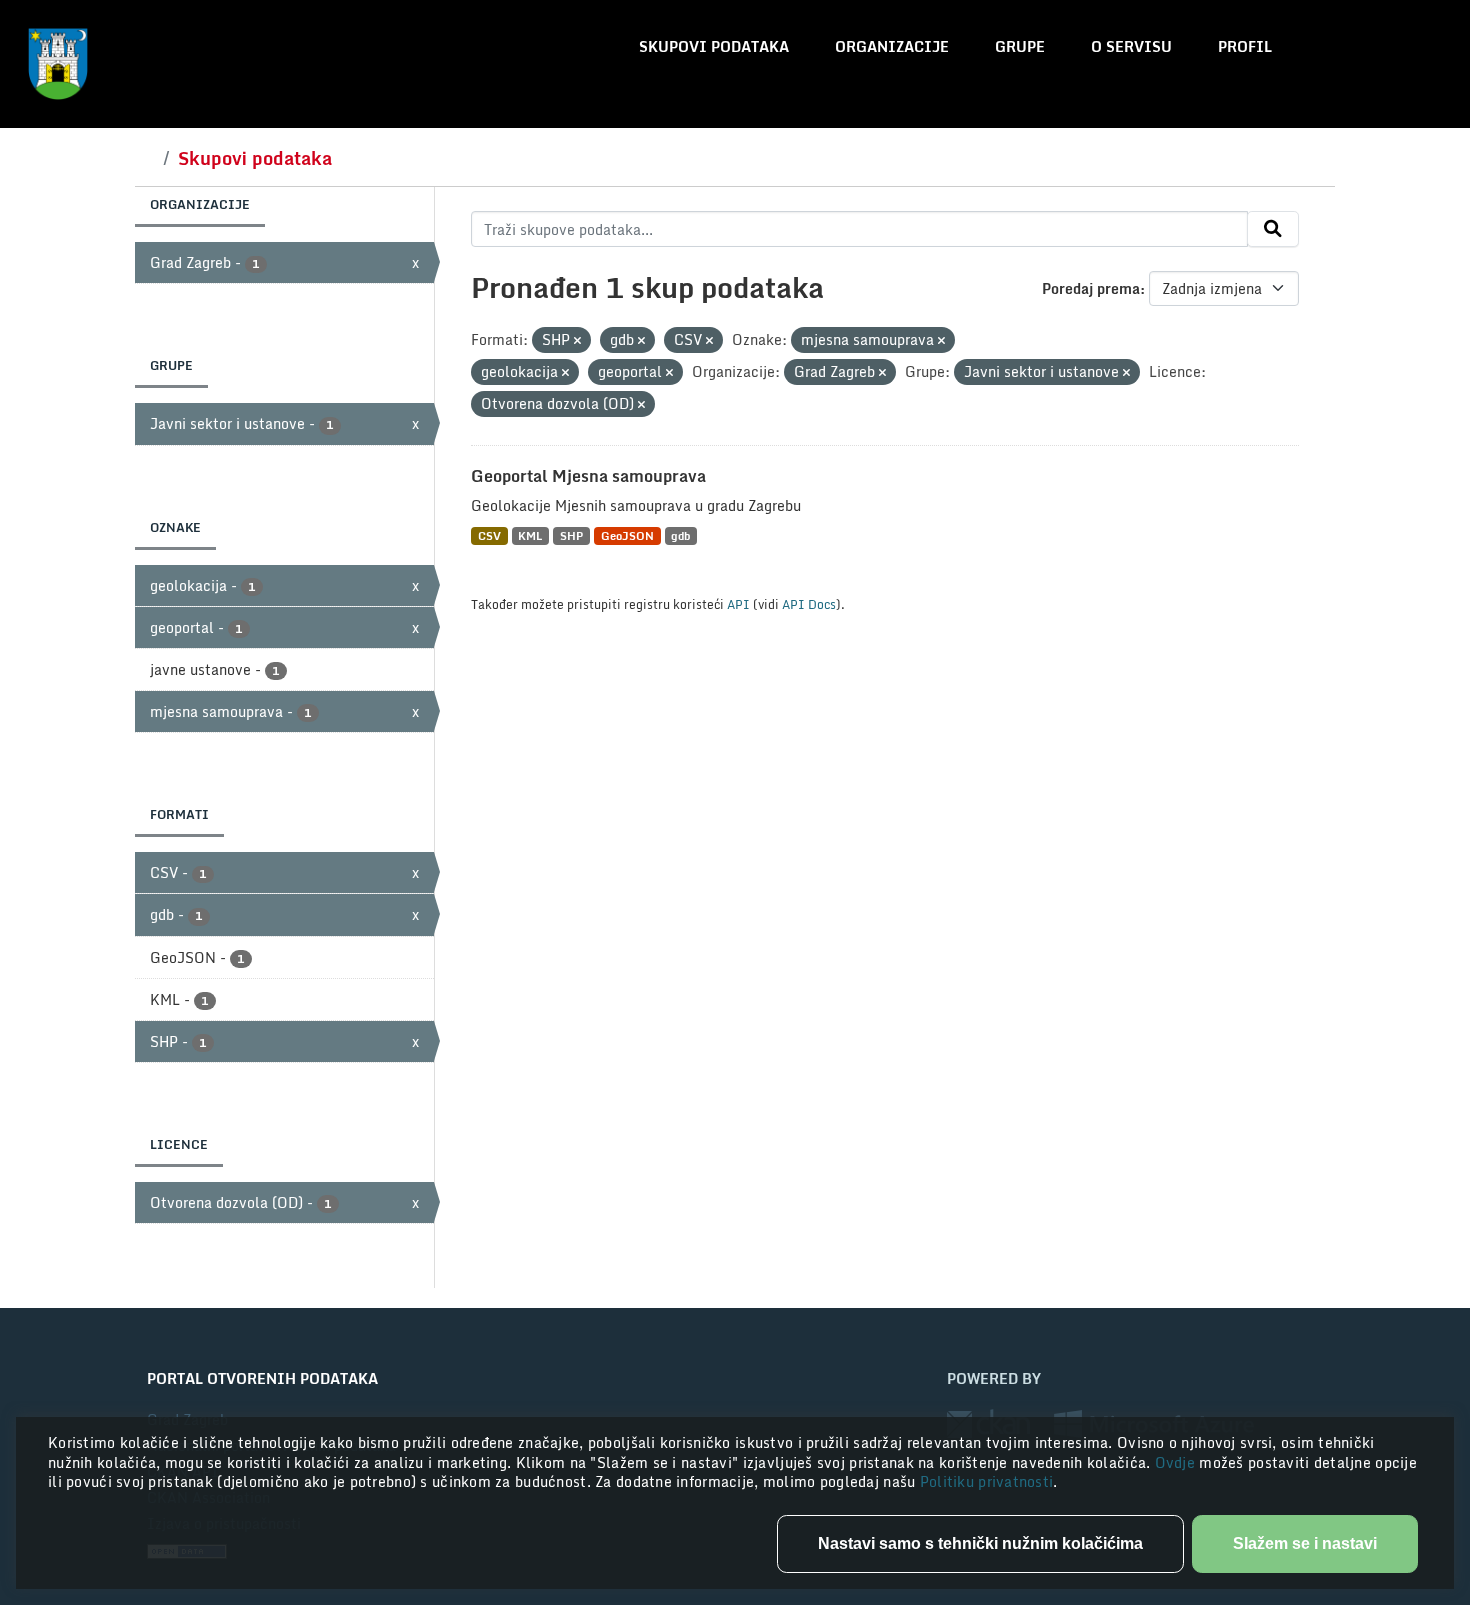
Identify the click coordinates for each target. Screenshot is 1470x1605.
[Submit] (1273, 229)
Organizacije (892, 46)
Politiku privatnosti (987, 1481)
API (738, 604)
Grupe (1020, 46)
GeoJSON (627, 535)
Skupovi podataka (714, 46)
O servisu (1131, 46)
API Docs (809, 604)
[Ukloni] (577, 341)
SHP (571, 535)
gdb (680, 535)
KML (530, 535)
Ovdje (1177, 1462)
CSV (489, 535)
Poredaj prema (1091, 288)
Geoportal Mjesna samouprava (588, 476)
